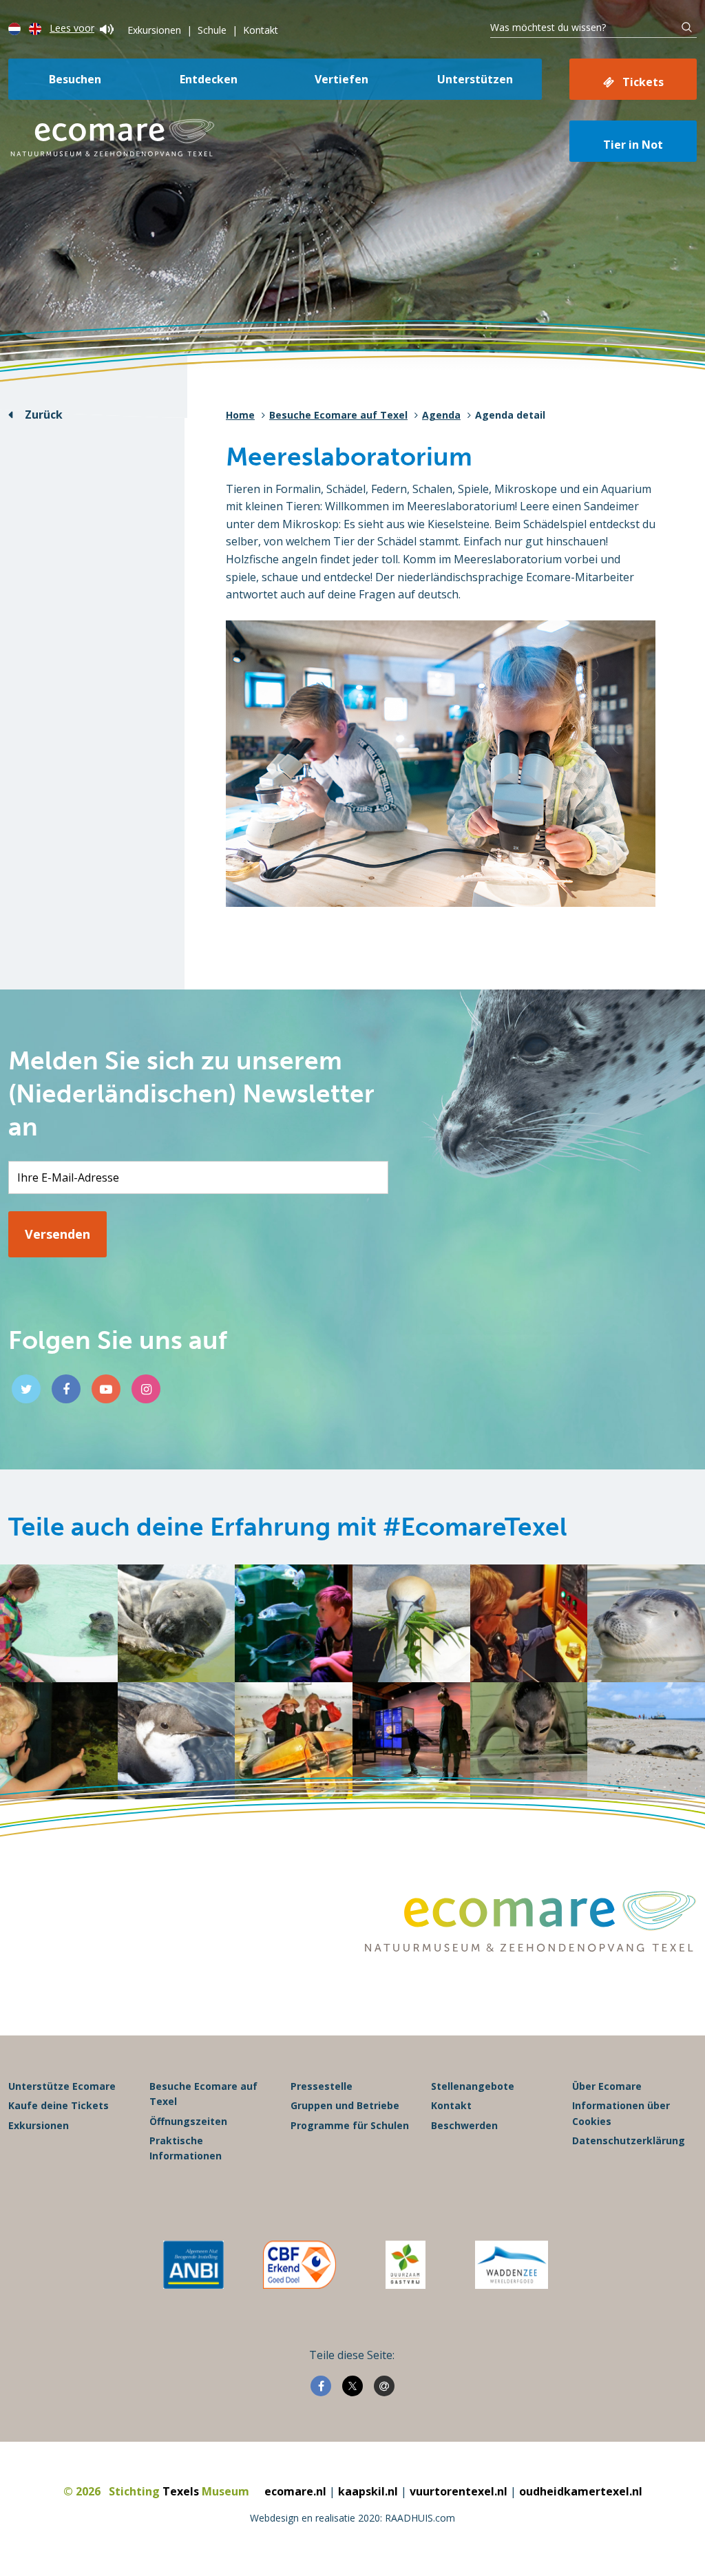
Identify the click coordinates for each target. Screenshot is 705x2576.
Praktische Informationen (186, 2148)
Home (240, 415)
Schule (212, 30)
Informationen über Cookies (621, 2113)
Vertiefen (341, 79)
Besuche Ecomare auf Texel (338, 415)
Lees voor (72, 28)
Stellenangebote (473, 2086)
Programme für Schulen (350, 2125)
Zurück (44, 415)
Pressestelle (322, 2086)
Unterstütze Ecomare (62, 2086)
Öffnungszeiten (188, 2121)
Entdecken (209, 79)
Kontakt (261, 30)
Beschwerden (464, 2125)
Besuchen (75, 79)
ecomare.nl (295, 2491)
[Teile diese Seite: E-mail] (384, 2386)
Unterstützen (475, 79)
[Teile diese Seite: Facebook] (321, 2386)
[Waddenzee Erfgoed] (512, 2265)
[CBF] (299, 2265)
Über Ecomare (607, 2086)
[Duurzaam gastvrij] (405, 2265)
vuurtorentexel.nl (459, 2491)
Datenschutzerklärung (629, 2140)
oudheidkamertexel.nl (581, 2491)
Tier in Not (633, 145)
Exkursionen (154, 30)
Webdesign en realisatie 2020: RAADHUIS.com (352, 2518)
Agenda (441, 415)
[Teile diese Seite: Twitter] (352, 2386)
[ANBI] (193, 2265)
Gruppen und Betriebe (345, 2105)
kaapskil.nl (368, 2491)
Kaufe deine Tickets (59, 2105)
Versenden (57, 1234)
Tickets (643, 82)
